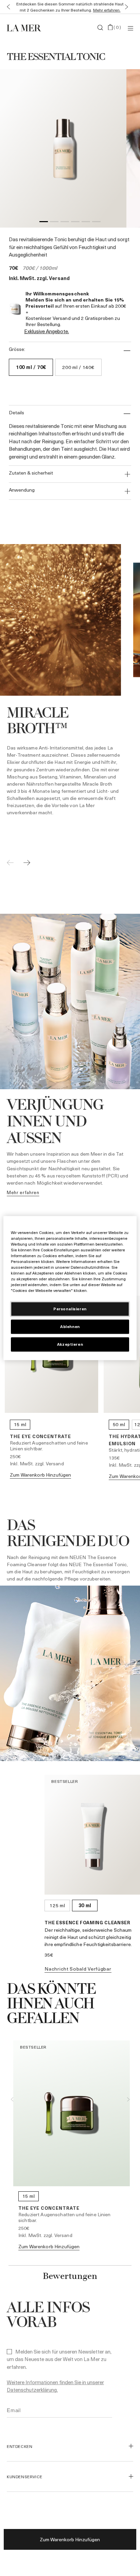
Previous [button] (12, 2099)
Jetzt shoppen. (81, 10)
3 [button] (65, 223)
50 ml (119, 1424)
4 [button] (75, 223)
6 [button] (96, 223)
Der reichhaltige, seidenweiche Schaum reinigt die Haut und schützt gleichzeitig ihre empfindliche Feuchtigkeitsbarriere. (88, 1937)
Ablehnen (70, 1326)
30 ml (85, 1905)
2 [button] (54, 223)
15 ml (20, 1424)
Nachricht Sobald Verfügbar (78, 1969)
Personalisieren (70, 1309)
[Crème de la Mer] (28, 28)
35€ (49, 1955)
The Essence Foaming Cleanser (87, 1922)
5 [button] (86, 223)
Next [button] (128, 2099)
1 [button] (44, 223)
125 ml (57, 1905)
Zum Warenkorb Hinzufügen (70, 2539)
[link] (23, 1193)
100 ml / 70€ (31, 367)
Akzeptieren (70, 1344)
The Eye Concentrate (40, 1436)
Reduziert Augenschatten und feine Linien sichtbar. (49, 1446)
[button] (7, 7)
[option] (63, 148)
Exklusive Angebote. (47, 331)
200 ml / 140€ (78, 367)
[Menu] (130, 28)
